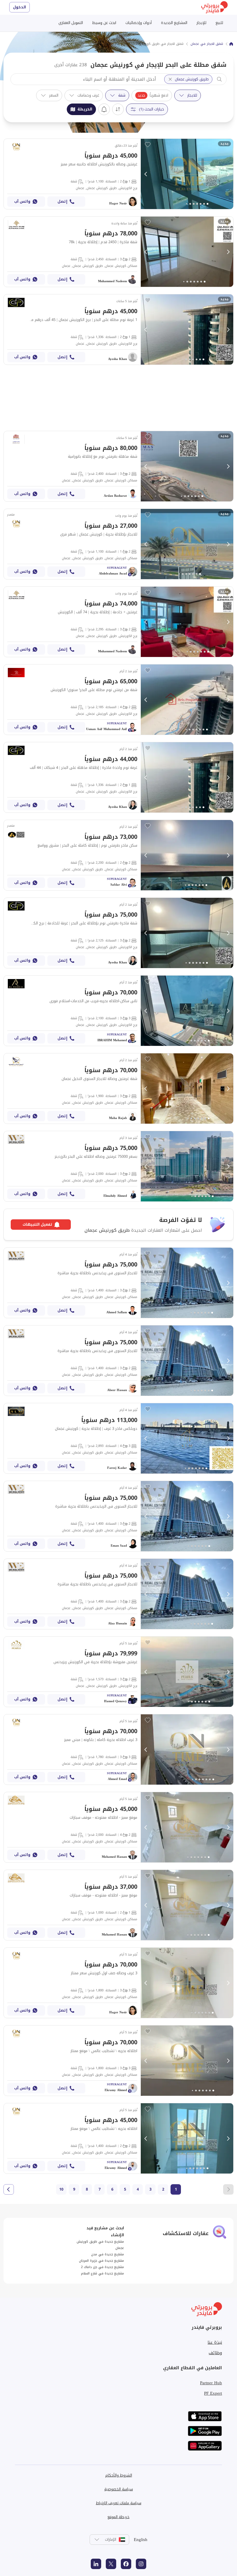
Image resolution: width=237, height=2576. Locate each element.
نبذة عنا (215, 2342)
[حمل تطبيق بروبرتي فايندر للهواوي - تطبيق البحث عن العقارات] (205, 2446)
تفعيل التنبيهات (104, 109)
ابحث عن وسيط (104, 23)
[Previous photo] (146, 174)
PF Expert (213, 2393)
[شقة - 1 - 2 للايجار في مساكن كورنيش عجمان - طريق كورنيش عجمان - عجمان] (118, 1905)
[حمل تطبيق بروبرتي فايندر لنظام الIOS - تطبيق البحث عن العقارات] (205, 2416)
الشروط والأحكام (119, 2475)
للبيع (219, 23)
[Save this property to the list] (148, 145)
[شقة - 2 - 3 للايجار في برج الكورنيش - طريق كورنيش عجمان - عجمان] (118, 622)
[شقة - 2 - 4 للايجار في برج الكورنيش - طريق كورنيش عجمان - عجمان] (118, 700)
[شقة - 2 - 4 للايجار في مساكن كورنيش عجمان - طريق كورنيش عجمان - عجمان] (118, 1827)
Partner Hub (211, 2383)
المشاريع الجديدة (174, 23)
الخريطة (85, 109)
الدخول (20, 7)
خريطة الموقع (118, 2517)
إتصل (62, 201)
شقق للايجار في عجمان (207, 44)
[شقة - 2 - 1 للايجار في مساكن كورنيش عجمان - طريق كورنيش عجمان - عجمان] (118, 544)
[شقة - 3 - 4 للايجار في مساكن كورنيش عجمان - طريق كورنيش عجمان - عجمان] (118, 1438)
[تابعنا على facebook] (126, 2564)
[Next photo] (228, 174)
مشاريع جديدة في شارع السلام (102, 2273)
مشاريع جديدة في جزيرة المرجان (101, 2261)
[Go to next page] (9, 2189)
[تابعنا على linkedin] (96, 2564)
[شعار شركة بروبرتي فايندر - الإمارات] (214, 7)
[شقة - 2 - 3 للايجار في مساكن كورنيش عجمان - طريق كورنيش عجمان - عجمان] (118, 252)
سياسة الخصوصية (119, 2489)
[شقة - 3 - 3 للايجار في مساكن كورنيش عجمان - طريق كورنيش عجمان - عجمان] (118, 1749)
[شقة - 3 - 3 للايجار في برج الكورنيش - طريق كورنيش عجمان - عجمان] (118, 1011)
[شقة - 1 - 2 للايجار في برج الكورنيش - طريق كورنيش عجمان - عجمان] (118, 174)
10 (61, 2189)
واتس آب (22, 201)
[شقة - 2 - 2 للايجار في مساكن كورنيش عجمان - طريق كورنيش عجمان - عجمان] (118, 855)
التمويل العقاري (71, 23)
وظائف (215, 2353)
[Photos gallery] (187, 174)
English (141, 2540)
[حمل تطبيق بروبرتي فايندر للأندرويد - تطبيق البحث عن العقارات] (205, 2431)
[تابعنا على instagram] (141, 2564)
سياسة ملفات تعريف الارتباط (119, 2503)
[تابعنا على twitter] (111, 2564)
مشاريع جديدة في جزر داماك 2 (102, 2267)
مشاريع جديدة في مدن (108, 2254)
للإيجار (201, 23)
